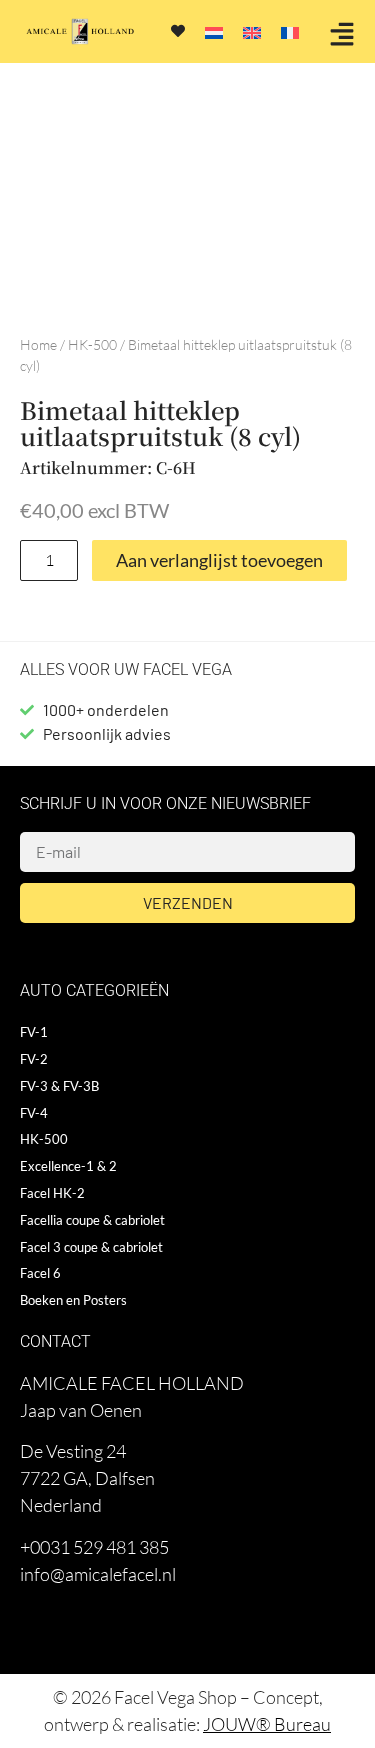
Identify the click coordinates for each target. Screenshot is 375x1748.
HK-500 (92, 344)
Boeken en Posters (73, 1300)
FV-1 (34, 1032)
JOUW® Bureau (267, 1724)
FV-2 (34, 1059)
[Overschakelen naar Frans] (290, 31)
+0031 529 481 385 (94, 1547)
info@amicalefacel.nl (98, 1574)
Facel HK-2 (52, 1193)
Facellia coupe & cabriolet (92, 1220)
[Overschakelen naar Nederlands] (214, 31)
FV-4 (34, 1113)
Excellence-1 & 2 (68, 1166)
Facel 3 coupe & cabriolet (91, 1247)
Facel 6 (40, 1273)
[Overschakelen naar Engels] (252, 31)
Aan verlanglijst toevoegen (219, 560)
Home (38, 344)
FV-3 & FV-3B (59, 1086)
